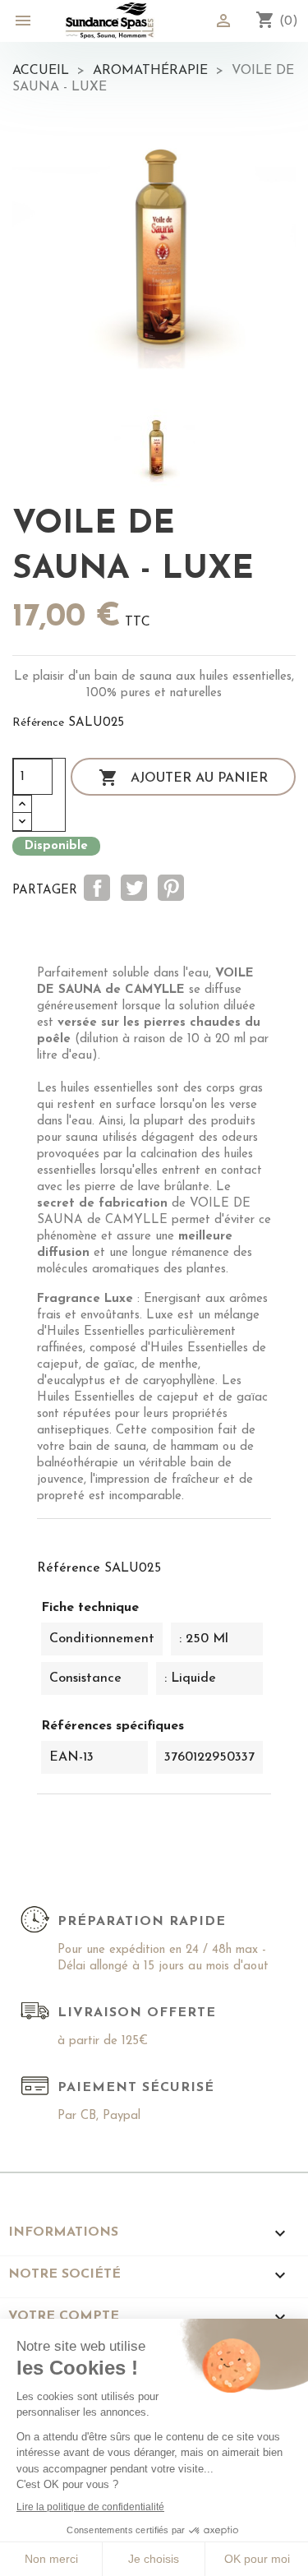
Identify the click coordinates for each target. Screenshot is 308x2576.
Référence (38, 723)
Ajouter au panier (183, 778)
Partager (97, 888)
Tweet (134, 888)
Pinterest (171, 888)
